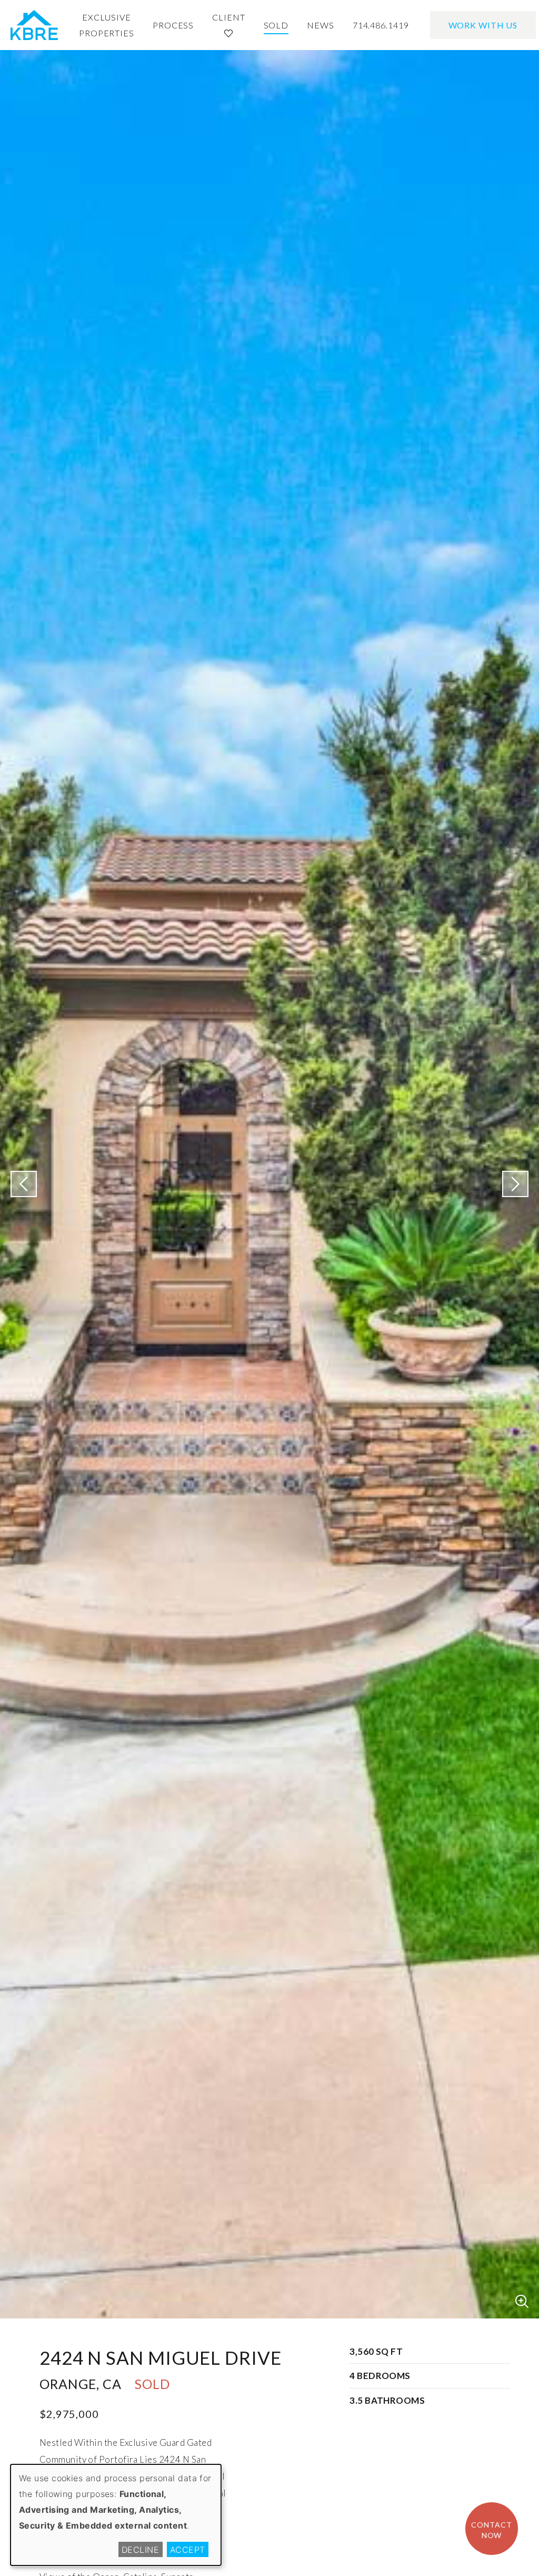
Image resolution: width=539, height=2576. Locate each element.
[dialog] (116, 2515)
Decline (140, 2550)
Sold (276, 25)
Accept (188, 2550)
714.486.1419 (381, 25)
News (321, 25)
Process (173, 25)
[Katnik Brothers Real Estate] (34, 25)
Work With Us (483, 25)
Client (228, 17)
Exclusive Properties (107, 25)
